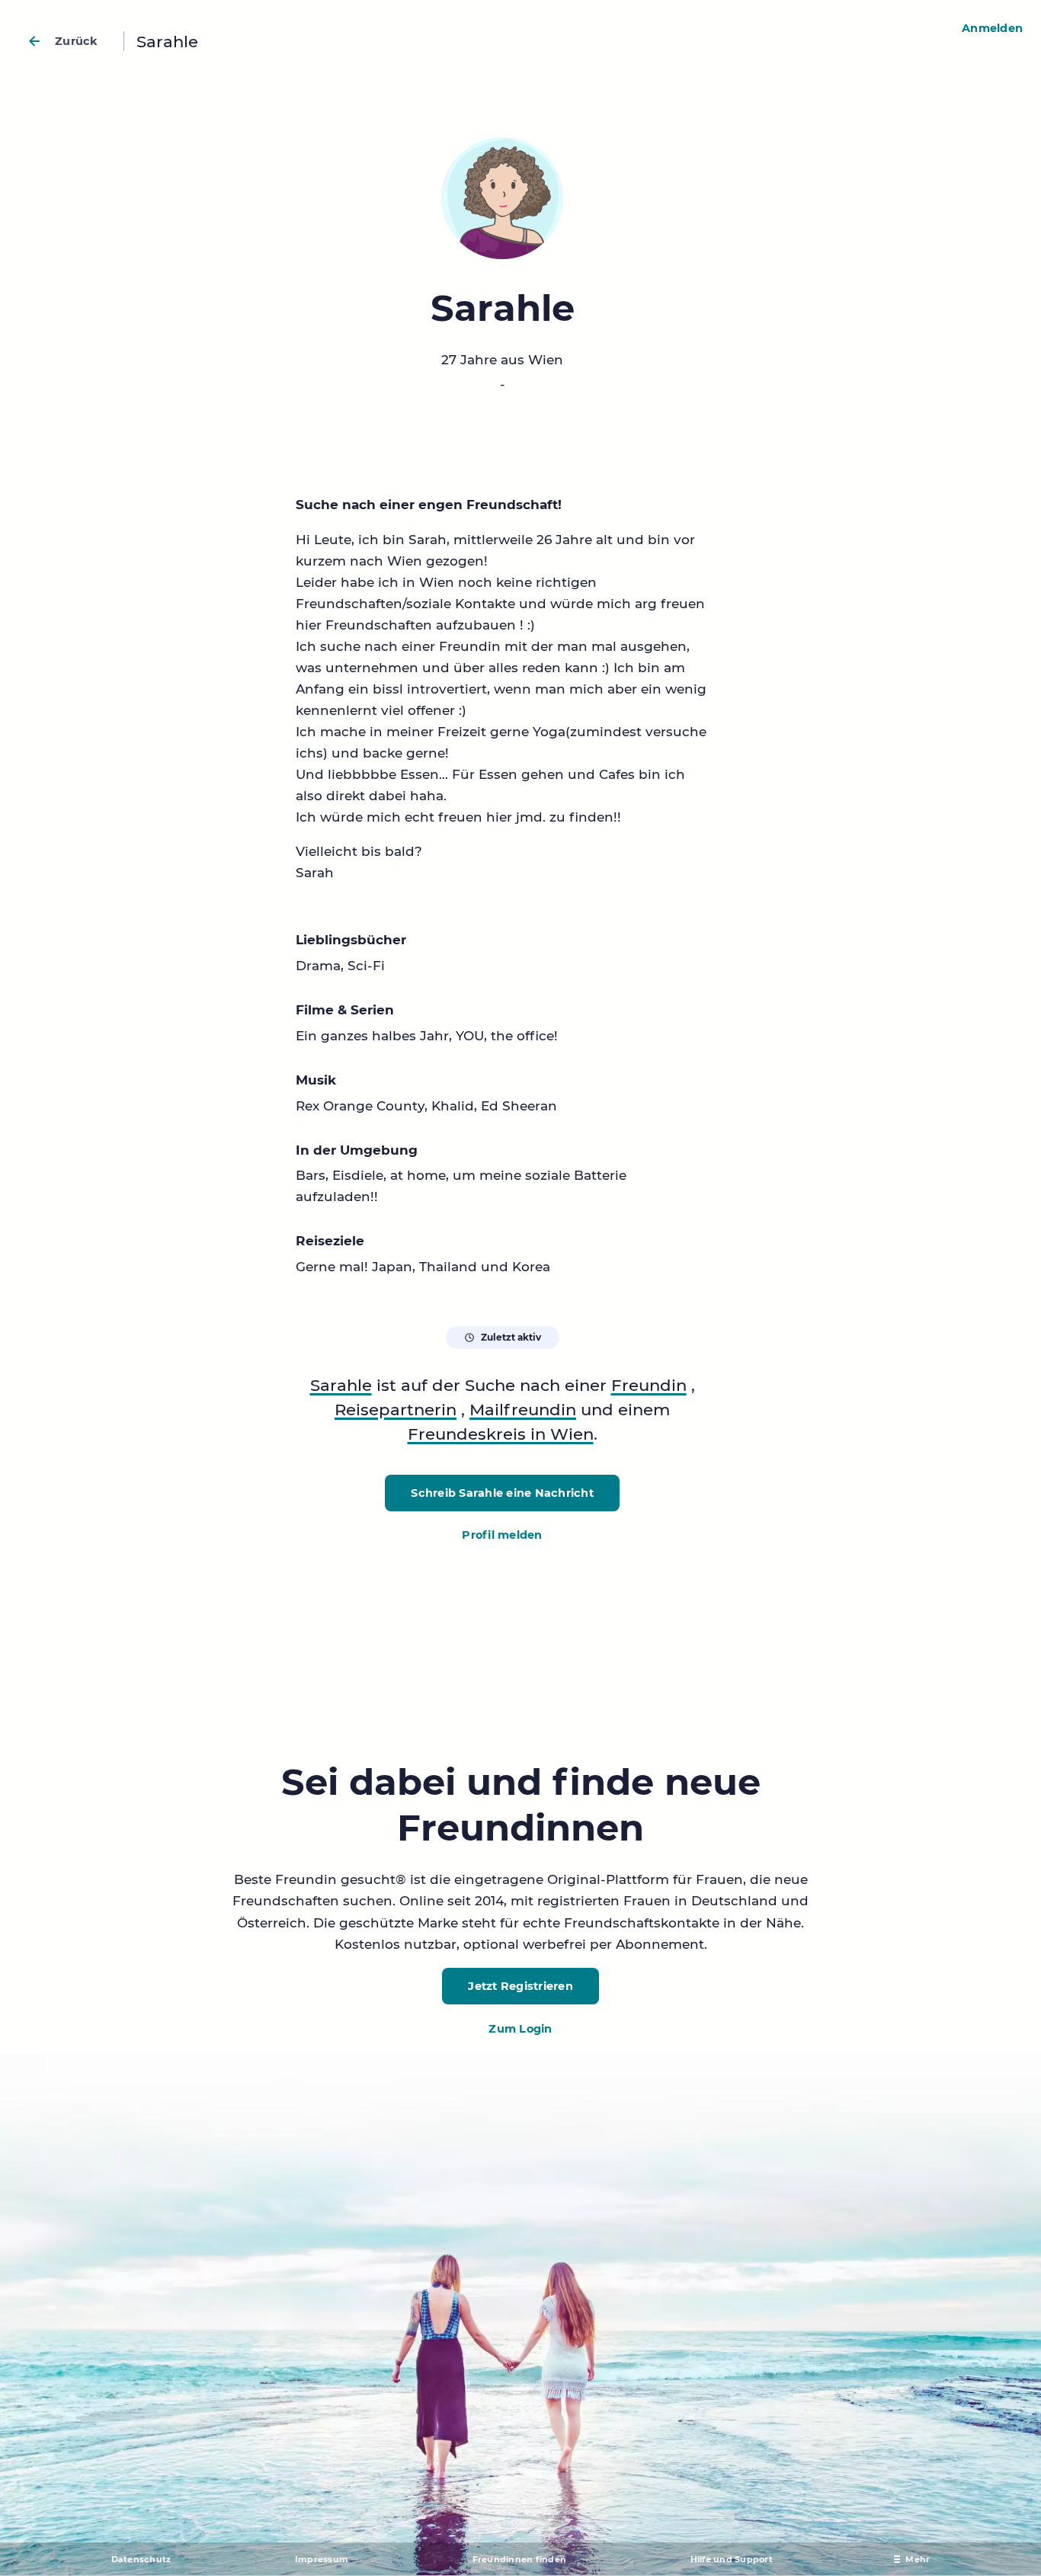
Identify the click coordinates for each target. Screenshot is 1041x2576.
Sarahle (341, 1385)
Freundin (649, 1385)
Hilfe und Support (732, 2559)
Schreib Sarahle (502, 1493)
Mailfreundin (523, 1409)
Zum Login (520, 2029)
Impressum (322, 2559)
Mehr (918, 2559)
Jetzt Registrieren (520, 1986)
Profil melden (502, 1535)
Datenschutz (141, 2559)
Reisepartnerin (396, 1409)
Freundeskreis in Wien (501, 1434)
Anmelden (992, 28)
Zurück (77, 41)
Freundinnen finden (520, 2559)
